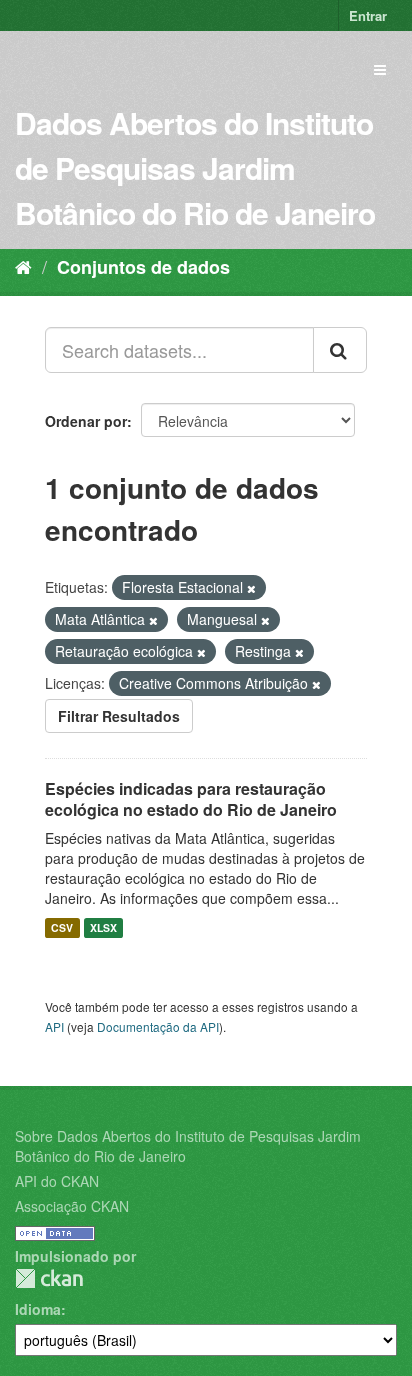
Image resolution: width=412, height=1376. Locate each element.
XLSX (103, 927)
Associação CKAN (72, 1206)
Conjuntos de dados (143, 267)
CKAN (49, 1278)
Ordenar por (86, 421)
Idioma (38, 1309)
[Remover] (251, 588)
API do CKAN (57, 1181)
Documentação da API (158, 1026)
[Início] (23, 266)
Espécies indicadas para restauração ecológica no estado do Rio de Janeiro (191, 799)
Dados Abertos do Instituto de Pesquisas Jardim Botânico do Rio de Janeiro (195, 167)
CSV (62, 927)
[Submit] (340, 350)
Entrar (368, 15)
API (54, 1026)
